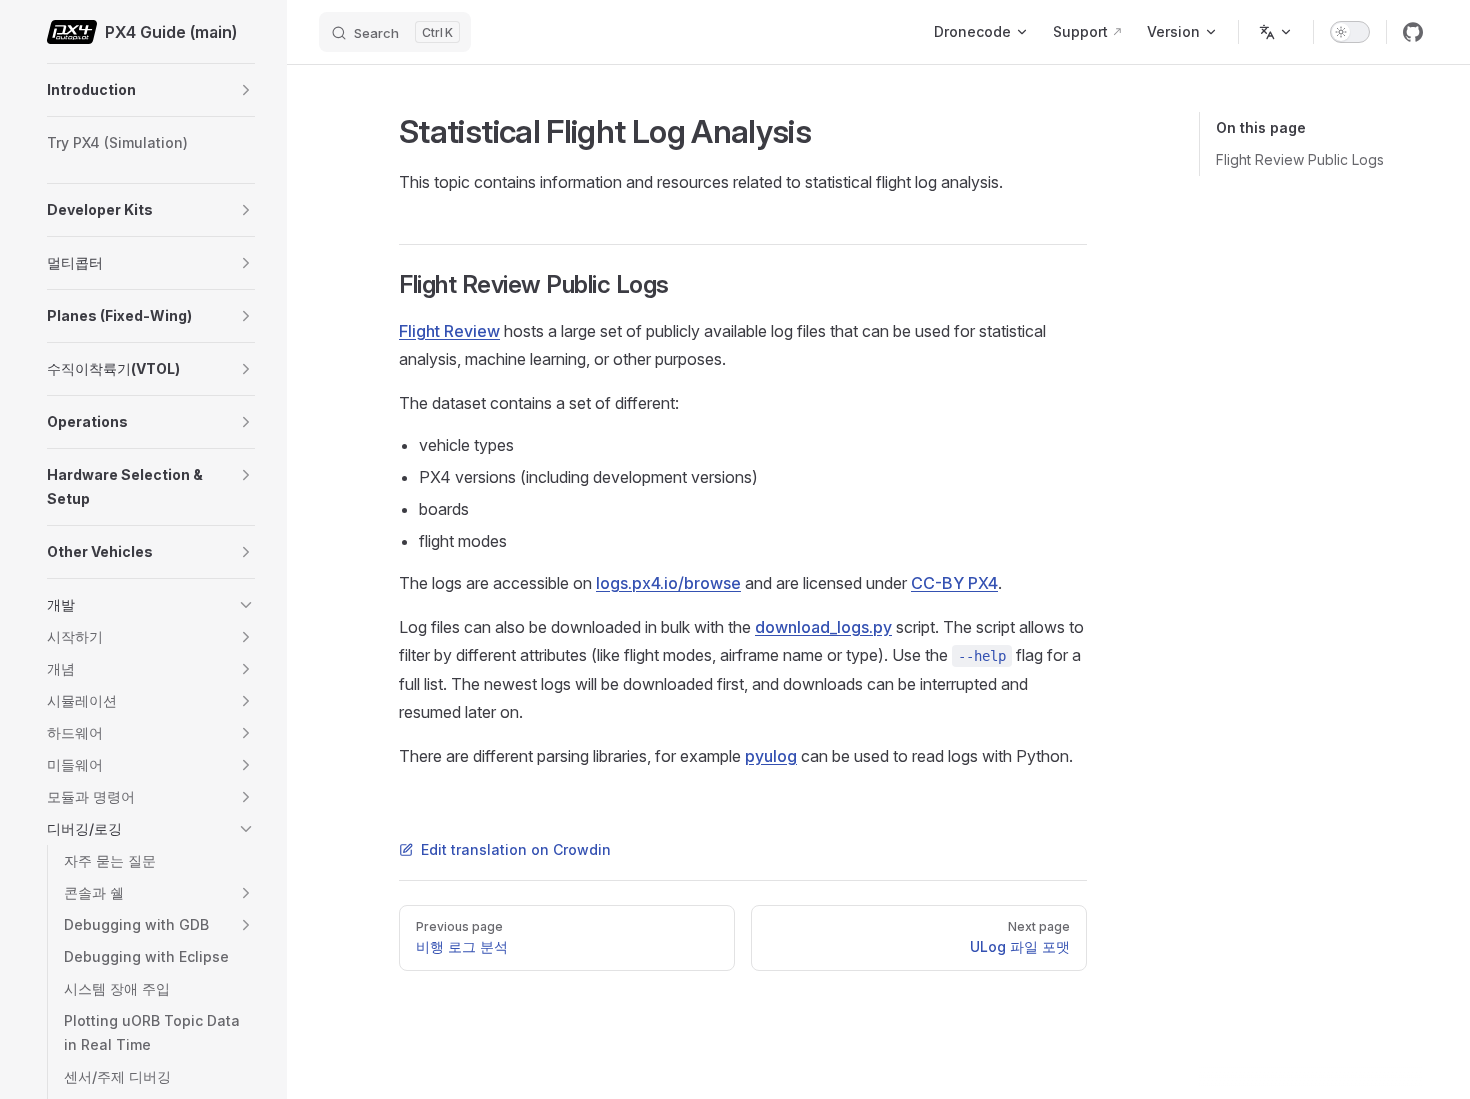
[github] (1413, 32)
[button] (246, 90)
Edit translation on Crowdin (516, 849)
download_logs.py (823, 627)
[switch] (1350, 32)
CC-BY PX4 (954, 583)
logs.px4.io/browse (668, 583)
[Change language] (1276, 32)
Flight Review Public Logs (1300, 159)
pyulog (771, 756)
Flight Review (449, 331)
